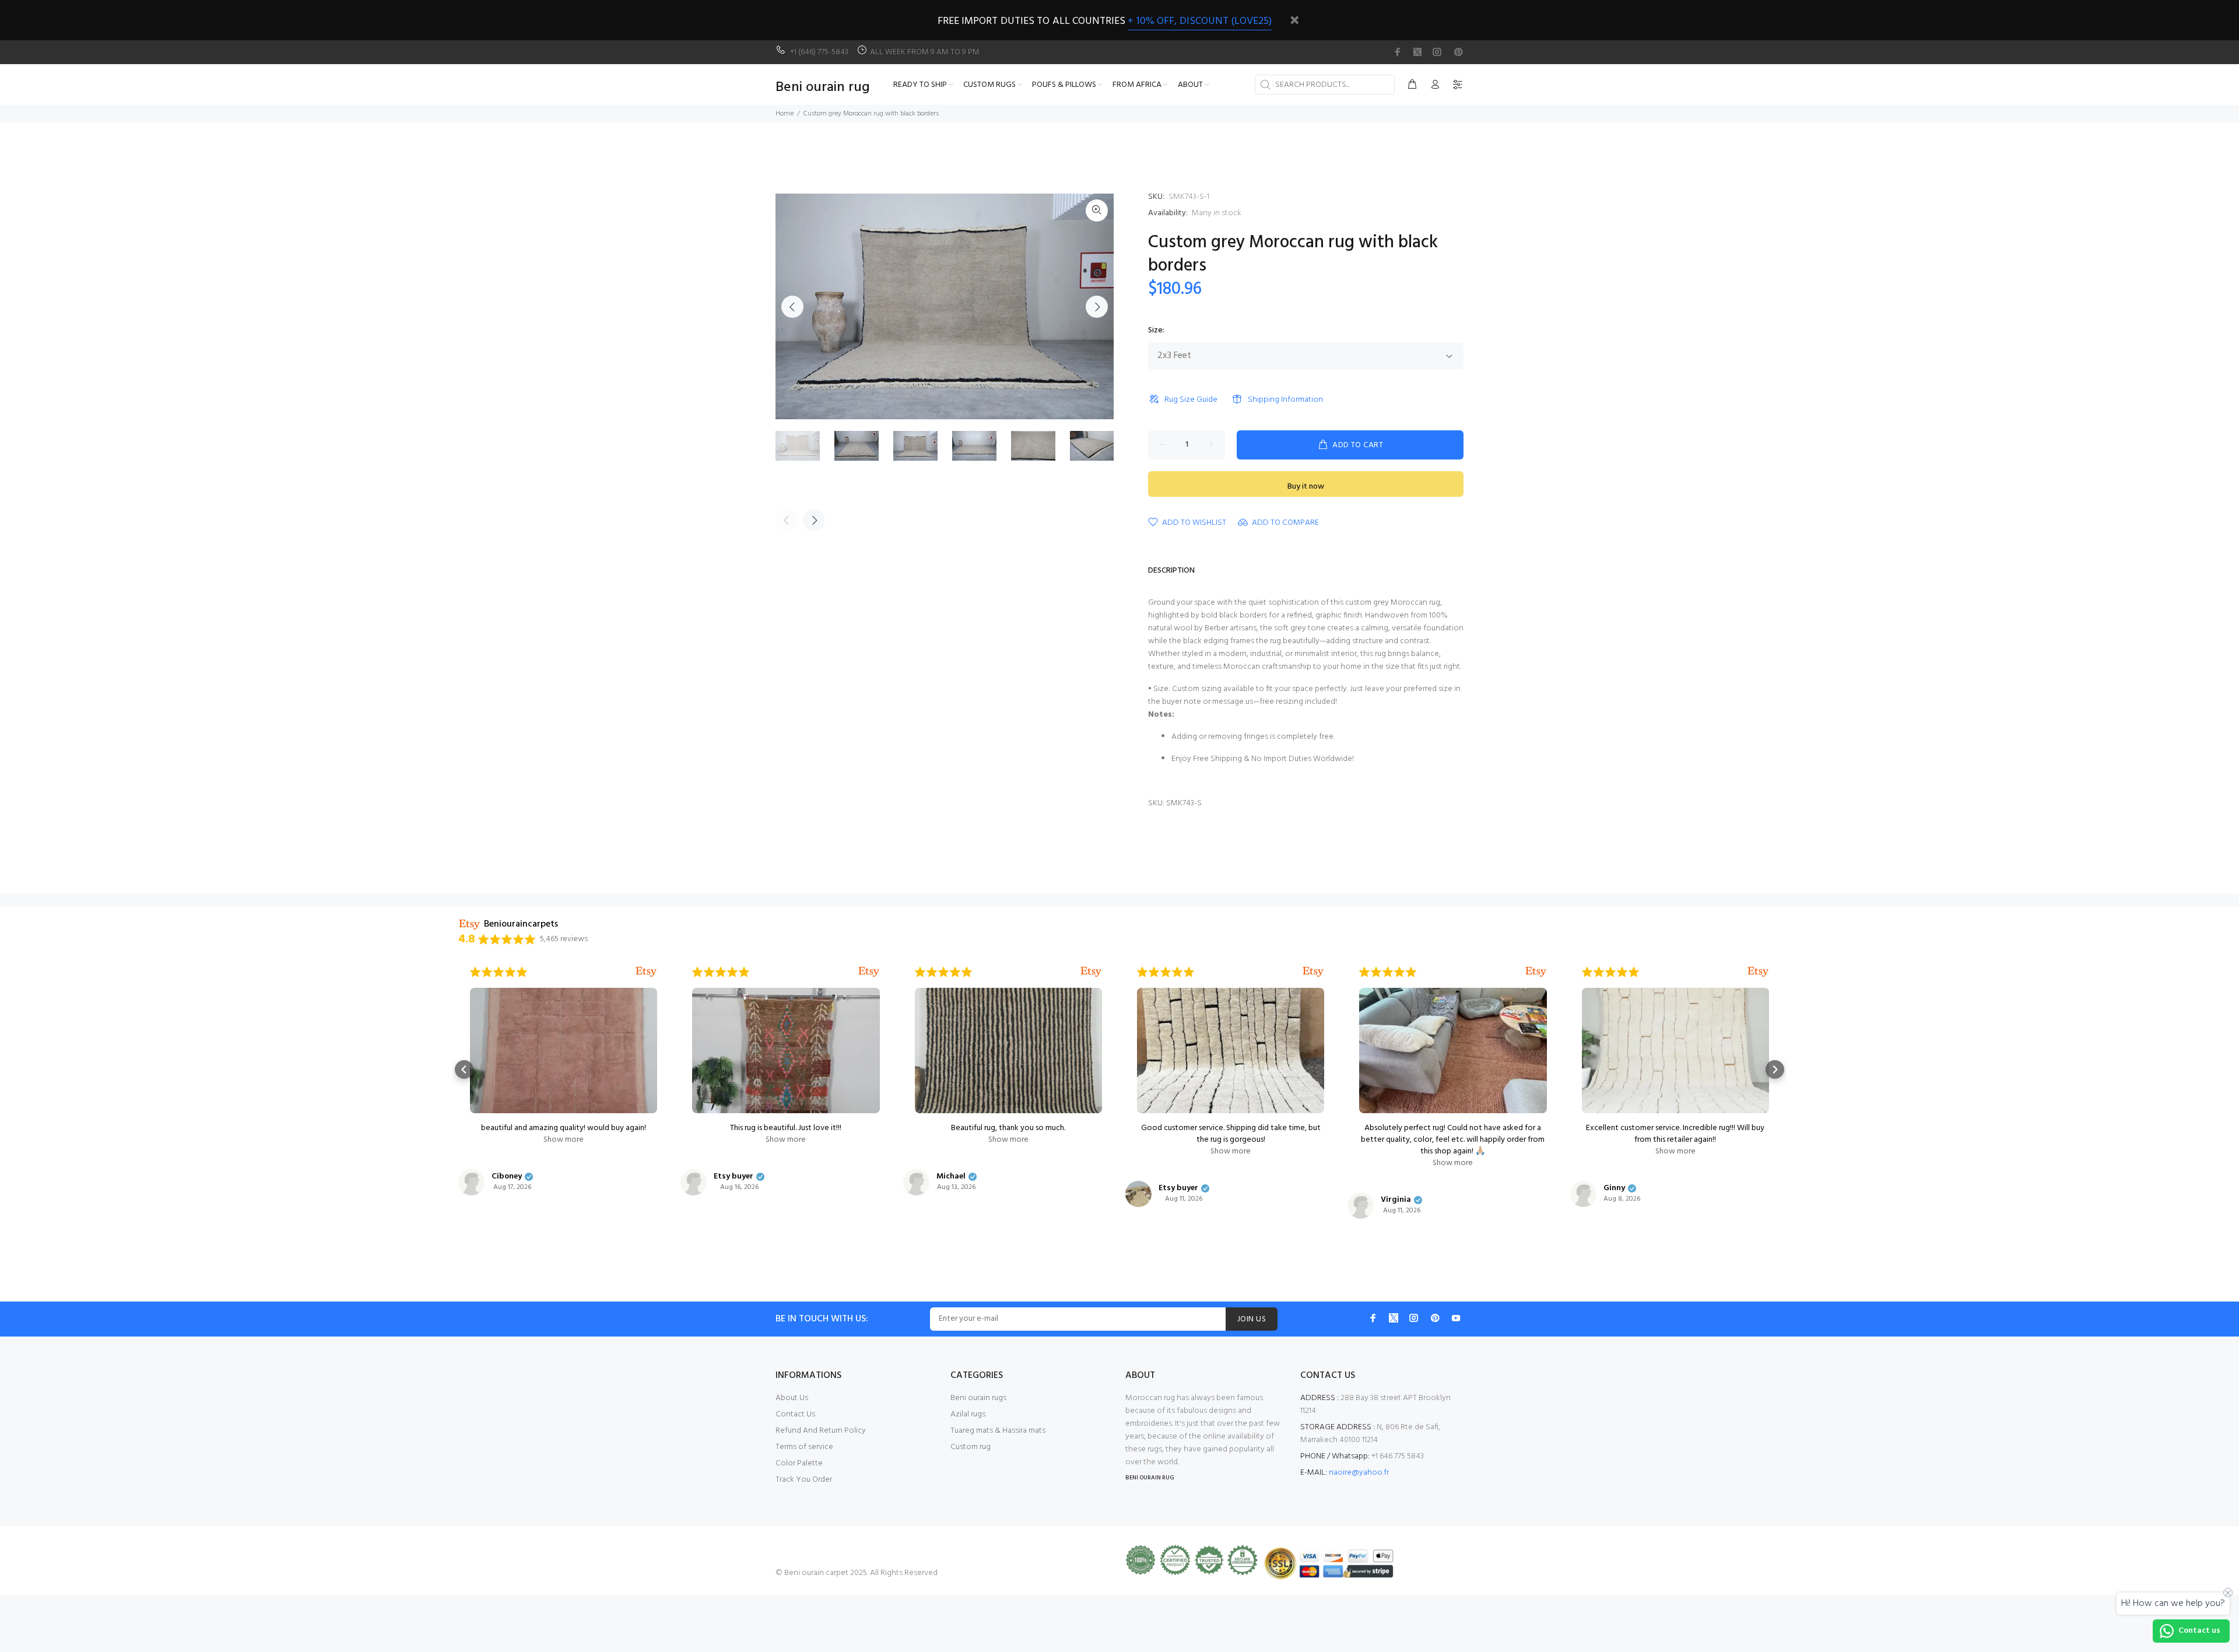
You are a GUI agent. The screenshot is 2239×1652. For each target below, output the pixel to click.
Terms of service (804, 1447)
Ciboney (507, 1177)
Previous (792, 307)
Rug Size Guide (1191, 400)
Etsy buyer (734, 1177)
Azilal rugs (968, 1414)
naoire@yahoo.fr (1359, 1473)
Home (785, 114)
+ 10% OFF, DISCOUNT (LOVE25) (1200, 21)
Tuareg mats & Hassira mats (998, 1431)
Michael (951, 1177)
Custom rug (971, 1447)
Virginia (1396, 1200)
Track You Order (804, 1480)
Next (1097, 307)
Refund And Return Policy (821, 1431)
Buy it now (1306, 487)
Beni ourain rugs (978, 1398)
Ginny (1614, 1188)
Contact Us (795, 1414)
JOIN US (1252, 1319)
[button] (464, 1069)
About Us (792, 1398)
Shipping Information (1285, 400)
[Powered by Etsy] (646, 972)
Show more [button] (564, 1140)
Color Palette (799, 1463)
